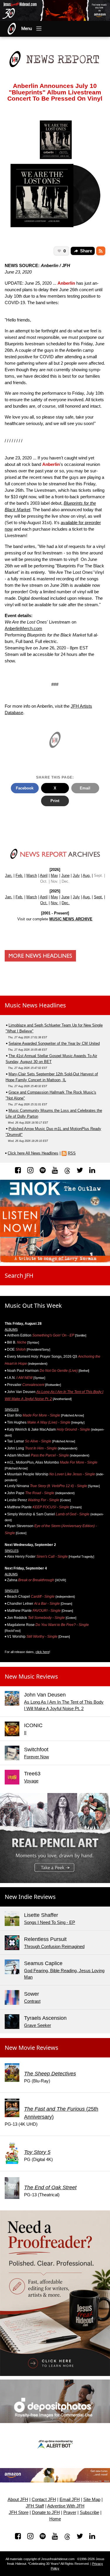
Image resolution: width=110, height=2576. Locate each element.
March (32, 875)
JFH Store (19, 2512)
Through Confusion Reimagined (54, 1947)
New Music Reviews (31, 1676)
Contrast (32, 2001)
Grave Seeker (38, 2025)
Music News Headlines (35, 1005)
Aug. (87, 875)
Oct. (44, 903)
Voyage (31, 1781)
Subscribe (89, 2512)
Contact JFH (44, 2500)
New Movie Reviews (32, 2048)
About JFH (18, 2500)
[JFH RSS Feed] (101, 251)
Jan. (9, 875)
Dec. (66, 903)
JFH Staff (35, 2506)
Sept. (98, 897)
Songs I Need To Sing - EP (50, 1922)
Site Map (92, 2500)
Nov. (55, 903)
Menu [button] (27, 29)
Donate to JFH (46, 2512)
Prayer (70, 2512)
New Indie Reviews (30, 1897)
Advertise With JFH (66, 2506)
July (76, 875)
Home (55, 2519)
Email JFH (70, 2500)
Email (85, 788)
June (65, 875)
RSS (72, 1153)
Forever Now (37, 1757)
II (25, 1733)
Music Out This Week (33, 1306)
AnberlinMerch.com (23, 629)
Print (55, 801)
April (44, 875)
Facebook (25, 788)
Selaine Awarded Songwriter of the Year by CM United (54, 1043)
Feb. (19, 875)
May (54, 875)
